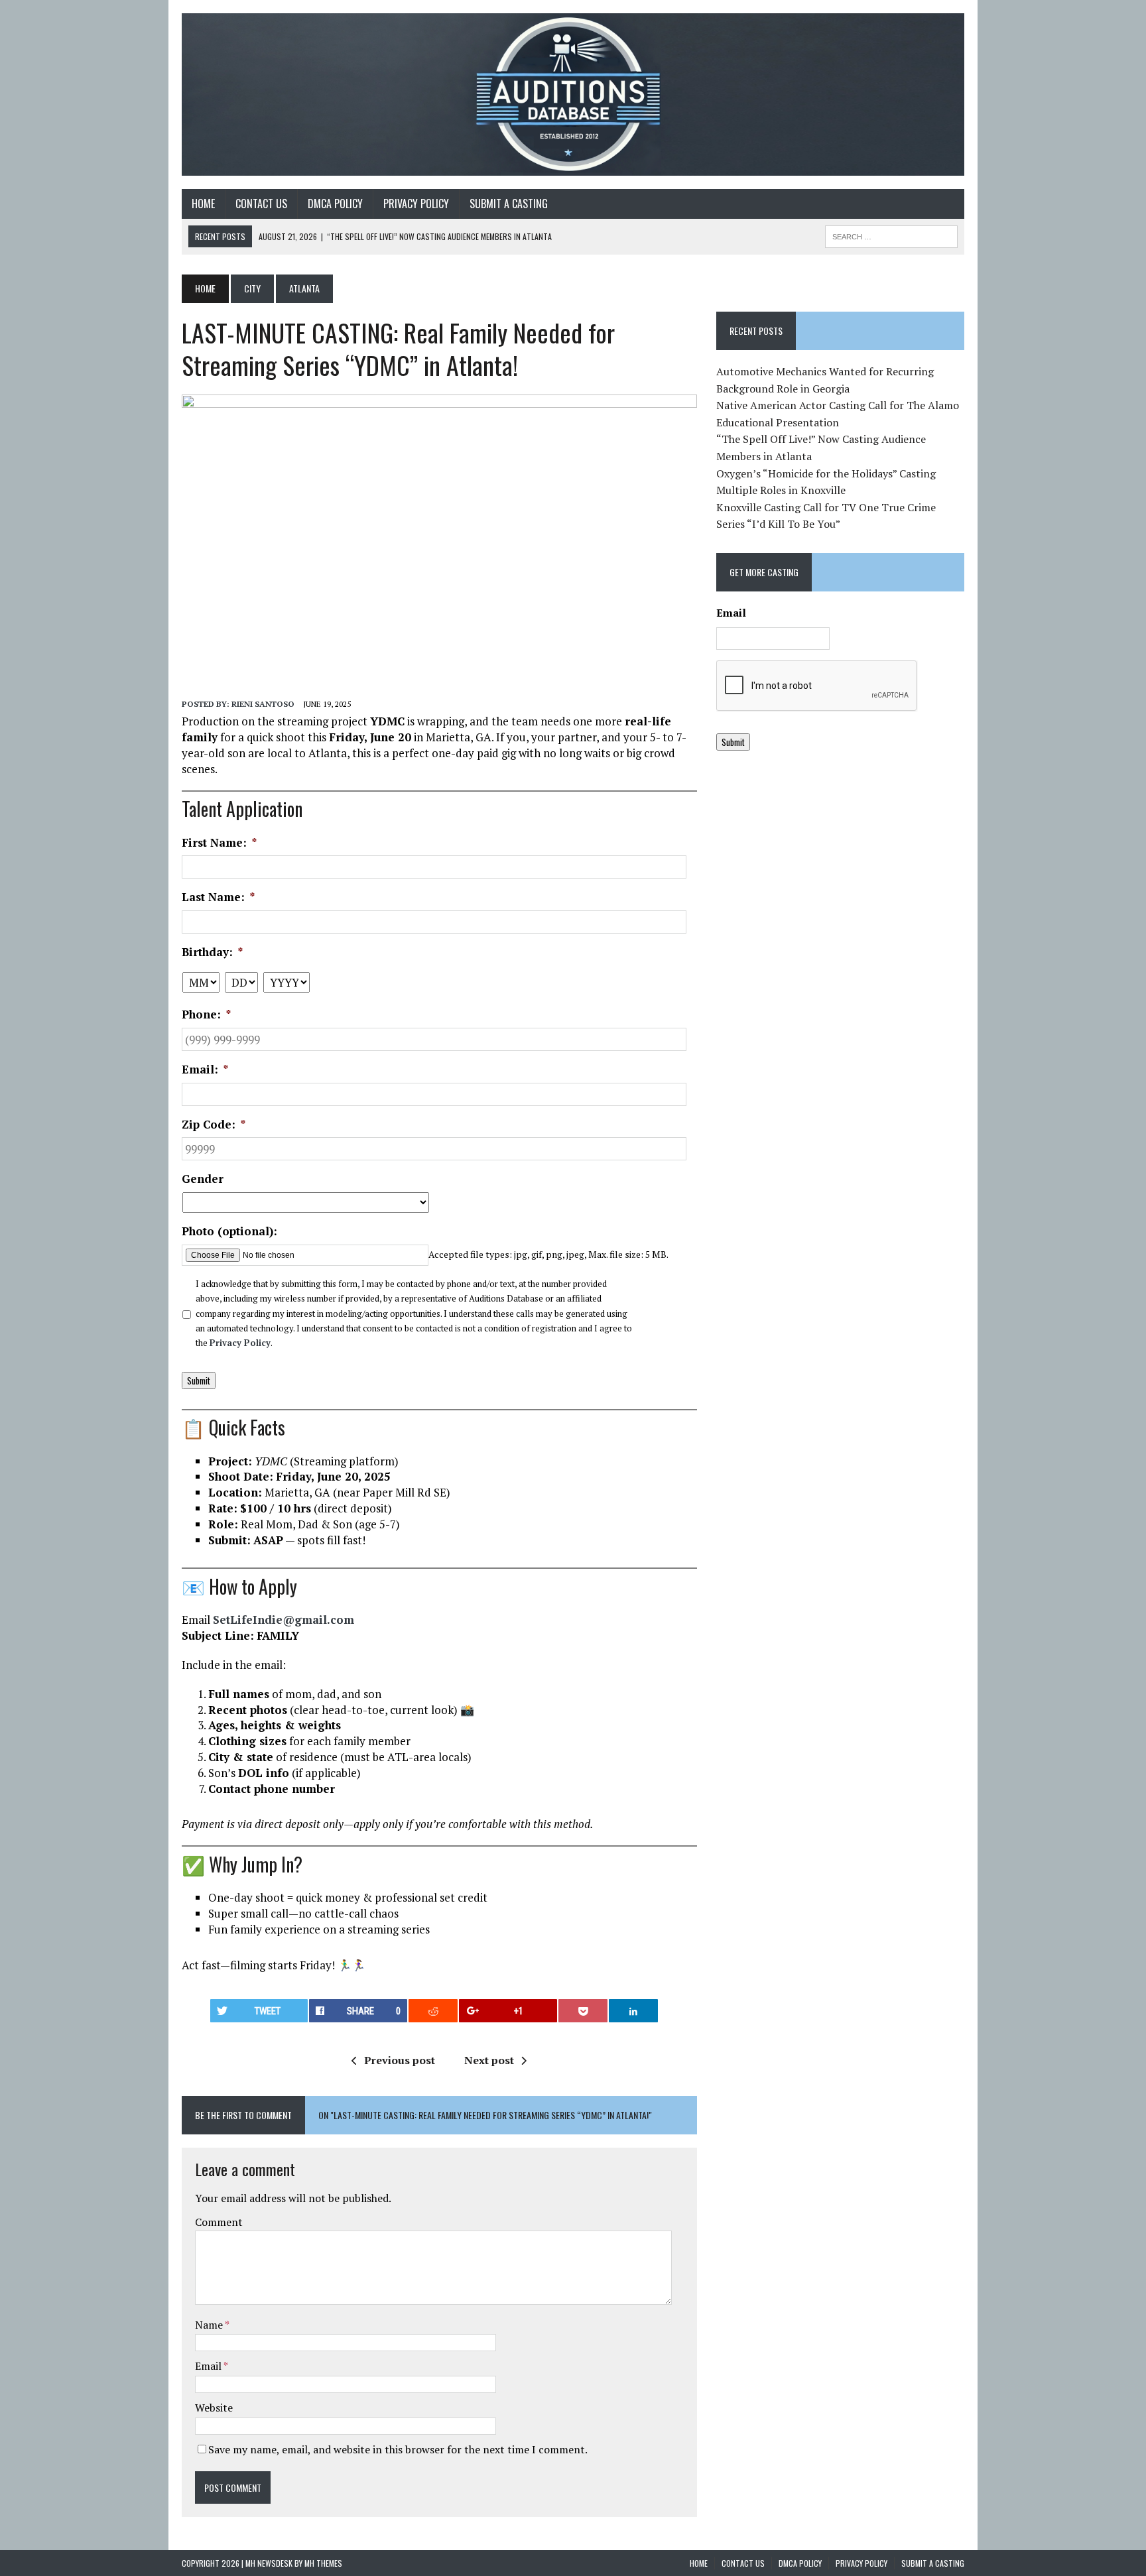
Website (214, 2408)
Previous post (400, 2060)
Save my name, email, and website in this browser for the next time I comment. (398, 2449)
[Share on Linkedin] (633, 2011)
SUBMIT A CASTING (509, 204)
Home (203, 204)
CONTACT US (261, 204)
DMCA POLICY (335, 204)
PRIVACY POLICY (416, 204)
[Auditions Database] (573, 94)
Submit (199, 1380)
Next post (489, 2060)
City (252, 288)
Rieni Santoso (263, 704)
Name (210, 2325)
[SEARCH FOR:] (891, 235)
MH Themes (323, 2563)
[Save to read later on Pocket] (583, 2011)
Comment (219, 2222)
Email (209, 2366)
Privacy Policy (240, 1343)
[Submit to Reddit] (433, 2011)
